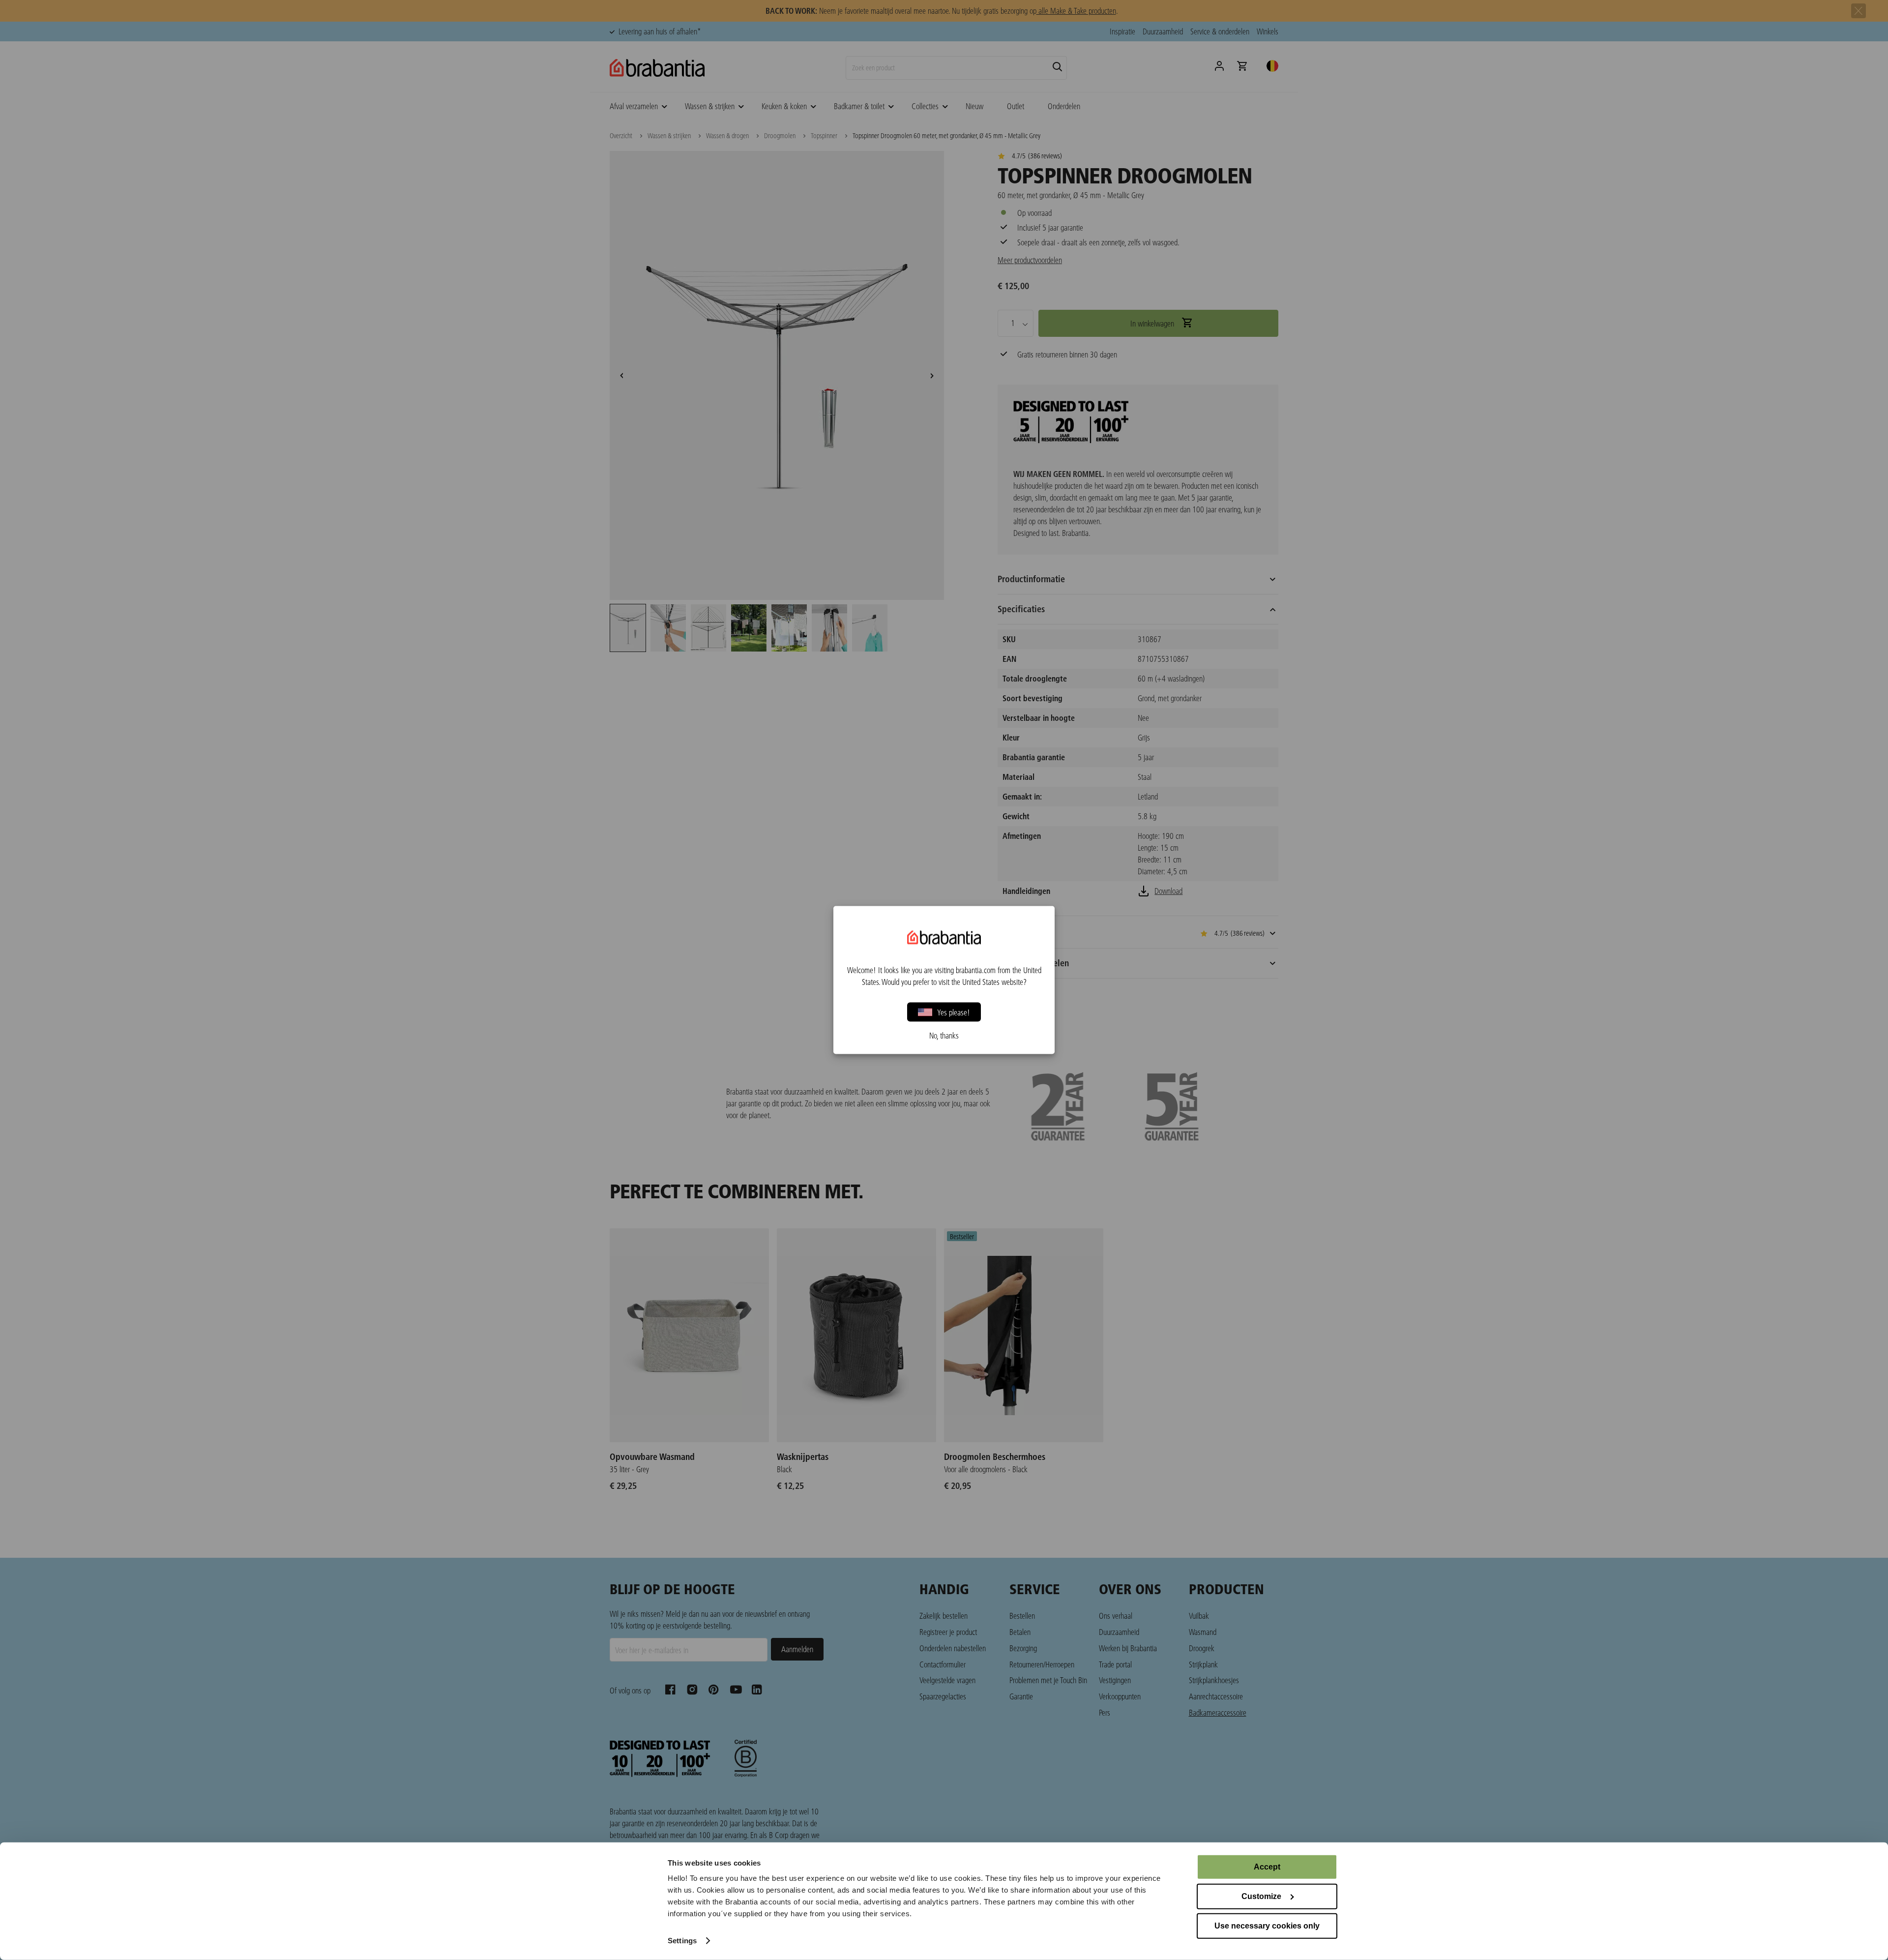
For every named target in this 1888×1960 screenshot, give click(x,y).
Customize (1261, 1896)
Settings (682, 1941)
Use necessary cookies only (1267, 1926)
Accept (1267, 1867)
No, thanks (944, 1036)
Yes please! (954, 1012)
